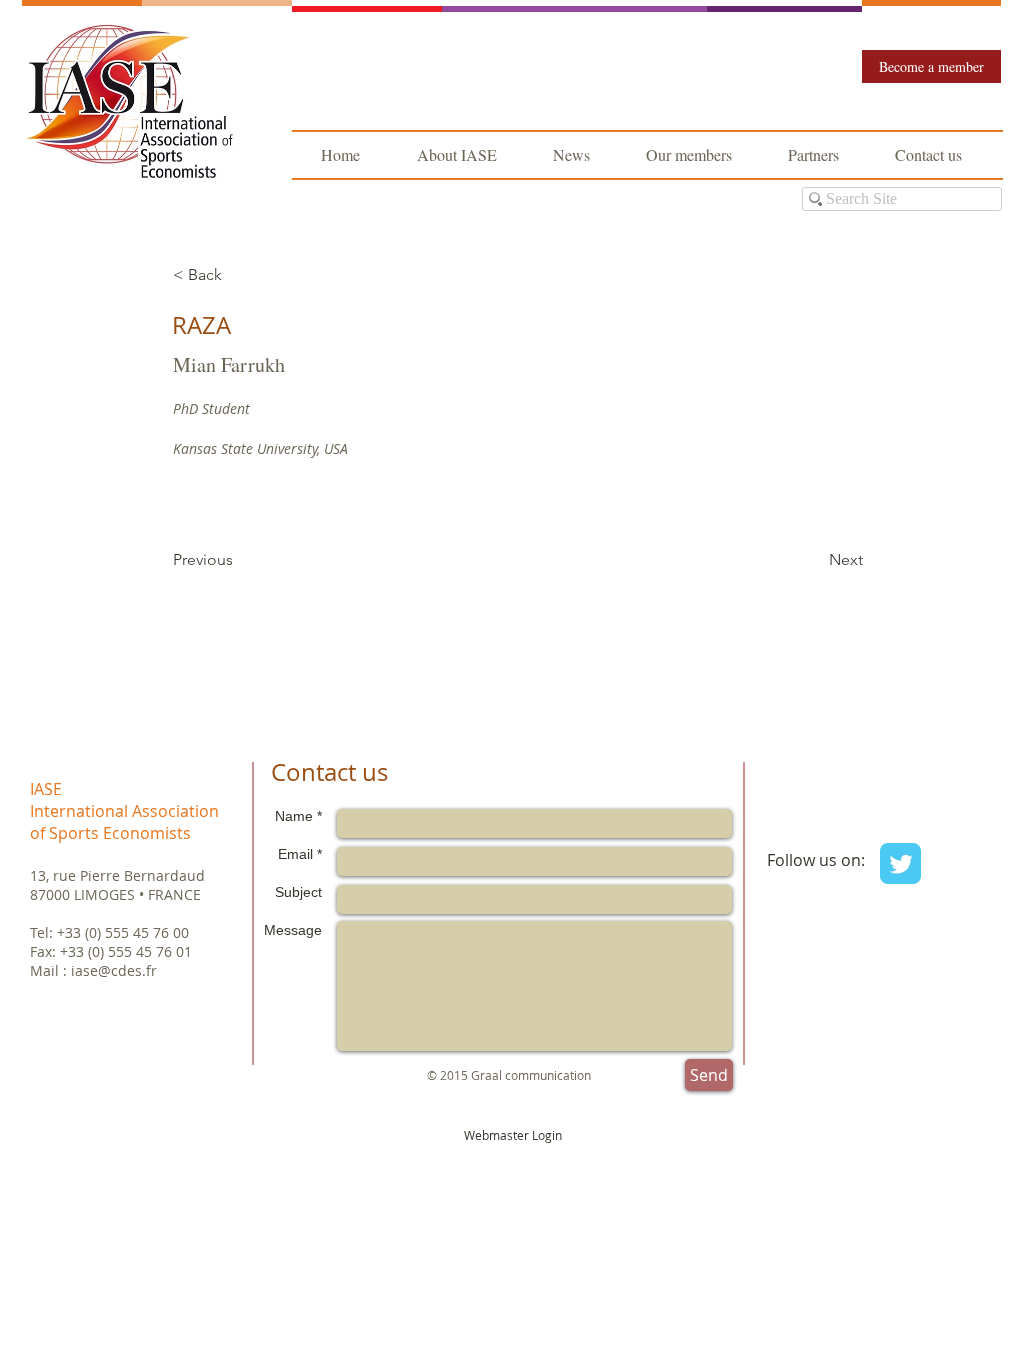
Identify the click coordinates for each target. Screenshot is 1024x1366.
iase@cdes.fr (114, 970)
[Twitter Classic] (900, 863)
